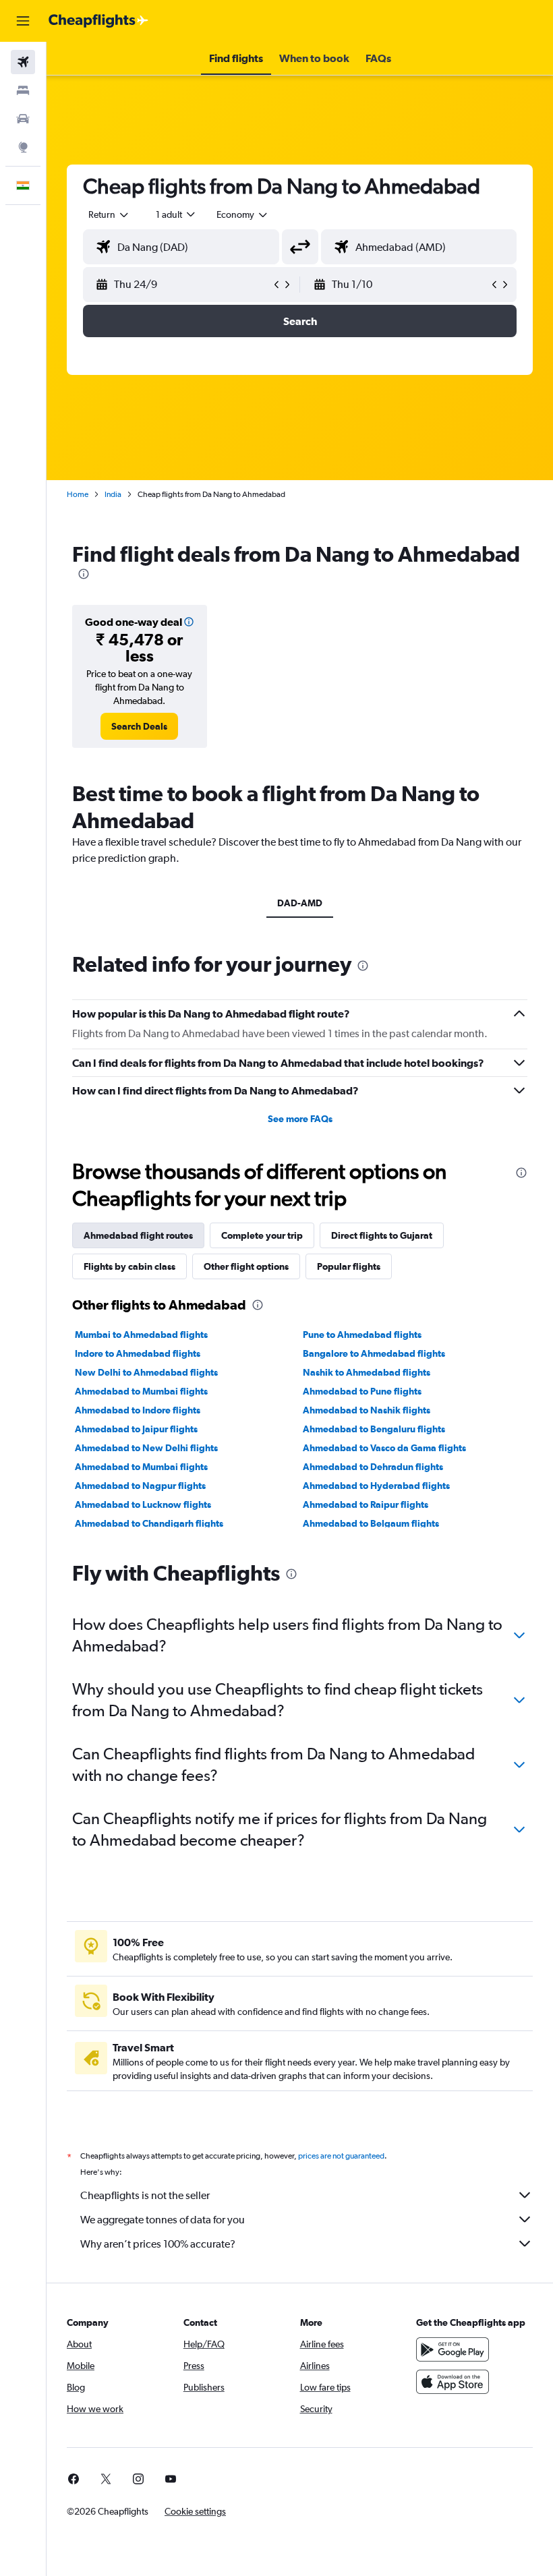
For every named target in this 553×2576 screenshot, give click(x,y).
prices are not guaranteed (341, 2156)
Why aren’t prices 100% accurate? (158, 2244)
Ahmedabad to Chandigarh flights (149, 1523)
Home (78, 494)
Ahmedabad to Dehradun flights (373, 1467)
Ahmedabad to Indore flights (138, 1410)
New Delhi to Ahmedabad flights (146, 1372)
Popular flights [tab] (349, 1266)
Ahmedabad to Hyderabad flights (376, 1486)
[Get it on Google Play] (453, 2349)
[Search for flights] (23, 62)
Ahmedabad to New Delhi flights (146, 1448)
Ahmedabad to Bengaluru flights (374, 1429)
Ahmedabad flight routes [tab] (138, 1235)
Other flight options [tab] (246, 1266)
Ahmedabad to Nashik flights (367, 1410)
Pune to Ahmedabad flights (362, 1335)
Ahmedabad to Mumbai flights (141, 1391)
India (113, 494)
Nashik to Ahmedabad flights (367, 1372)
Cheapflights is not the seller (145, 2195)
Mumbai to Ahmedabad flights (141, 1335)
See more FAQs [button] (300, 1119)
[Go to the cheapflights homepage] (98, 21)
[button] (23, 21)
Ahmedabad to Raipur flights (366, 1504)
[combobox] (243, 214)
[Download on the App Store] (453, 2382)
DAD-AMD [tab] (300, 903)
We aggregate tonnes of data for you (163, 2220)
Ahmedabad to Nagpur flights (140, 1486)
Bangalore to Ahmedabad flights (374, 1353)
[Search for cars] (23, 119)
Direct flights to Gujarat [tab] (382, 1235)
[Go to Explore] (23, 147)
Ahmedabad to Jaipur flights (136, 1429)
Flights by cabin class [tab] (129, 1266)
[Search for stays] (23, 90)
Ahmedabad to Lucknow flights (143, 1504)
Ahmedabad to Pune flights (362, 1391)
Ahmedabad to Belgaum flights (371, 1523)
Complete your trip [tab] (262, 1235)
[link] (139, 726)
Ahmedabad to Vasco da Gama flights (384, 1448)
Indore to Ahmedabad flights (138, 1353)
